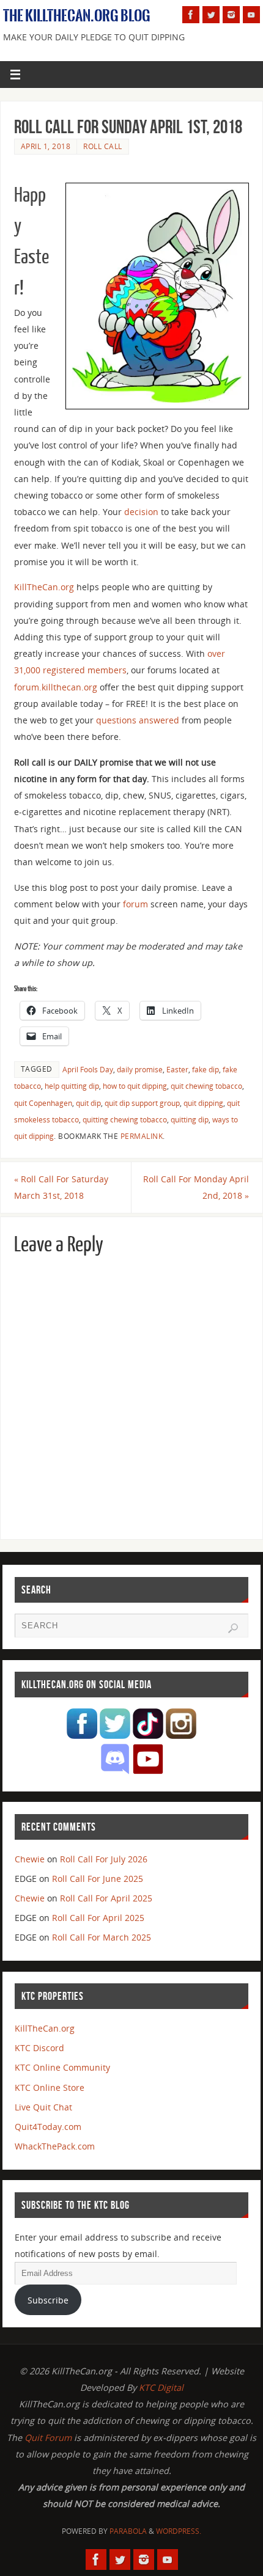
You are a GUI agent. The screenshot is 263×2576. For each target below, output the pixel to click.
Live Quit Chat (43, 2107)
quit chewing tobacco (206, 1086)
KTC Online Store (50, 2088)
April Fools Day (88, 1070)
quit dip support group (142, 1103)
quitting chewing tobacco (125, 1120)
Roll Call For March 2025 (102, 1937)
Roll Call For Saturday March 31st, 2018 (61, 1187)
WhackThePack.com (55, 2146)
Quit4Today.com (48, 2127)
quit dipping (203, 1103)
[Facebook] (191, 15)
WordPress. (179, 2531)
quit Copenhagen (43, 1103)
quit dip (88, 1103)
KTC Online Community (62, 2067)
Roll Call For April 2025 (106, 1898)
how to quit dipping (135, 1086)
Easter (177, 1070)
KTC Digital (161, 2388)
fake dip (206, 1070)
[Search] (233, 1628)
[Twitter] (211, 15)
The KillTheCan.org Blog (77, 16)
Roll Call (103, 146)
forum (135, 904)
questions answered (138, 720)
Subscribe (48, 2300)
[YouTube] (251, 15)
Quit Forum (48, 2438)
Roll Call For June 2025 (98, 1879)
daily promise (140, 1070)
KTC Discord (39, 2048)
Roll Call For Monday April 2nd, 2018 (196, 1187)
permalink (142, 1136)
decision (141, 512)
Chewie (30, 1859)
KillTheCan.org (44, 587)
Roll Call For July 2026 (104, 1859)
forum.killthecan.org (56, 687)
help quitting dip (72, 1086)
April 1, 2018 (46, 146)
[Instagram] (231, 15)
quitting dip (190, 1120)
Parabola (128, 2531)
